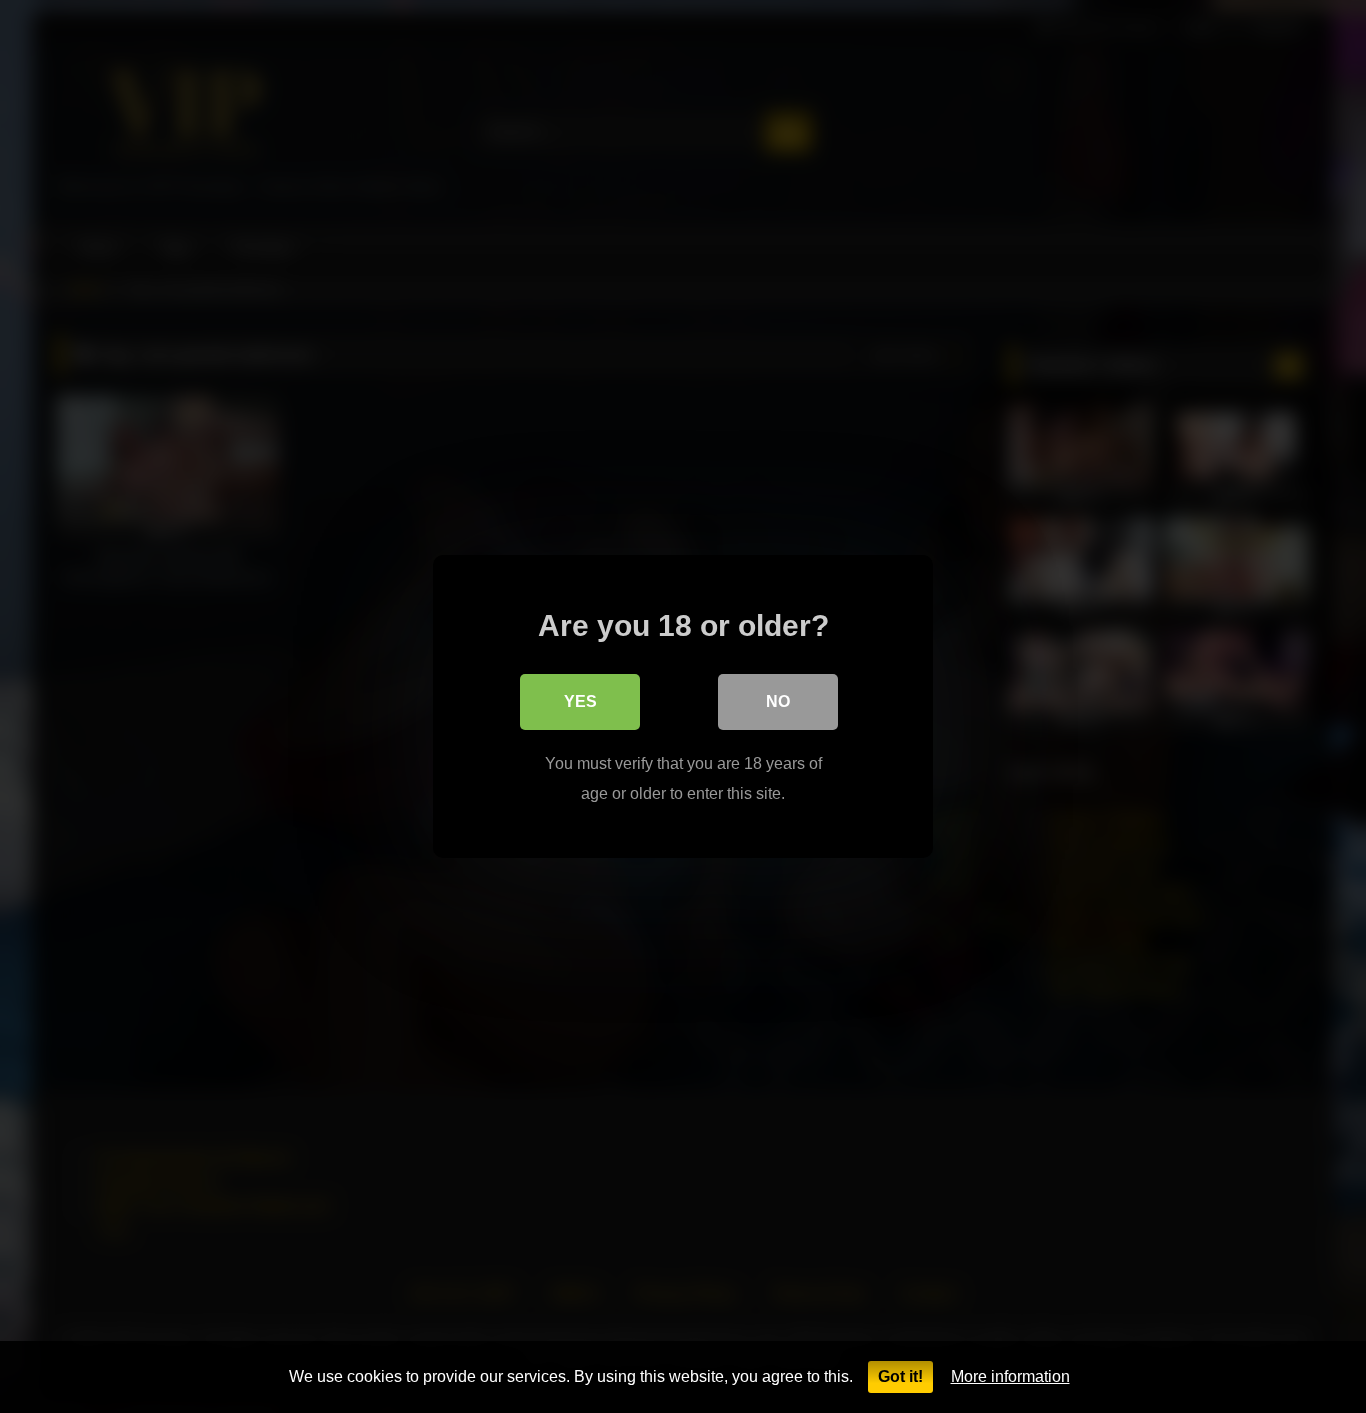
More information (1010, 1376)
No (778, 701)
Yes (580, 701)
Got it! (900, 1376)
